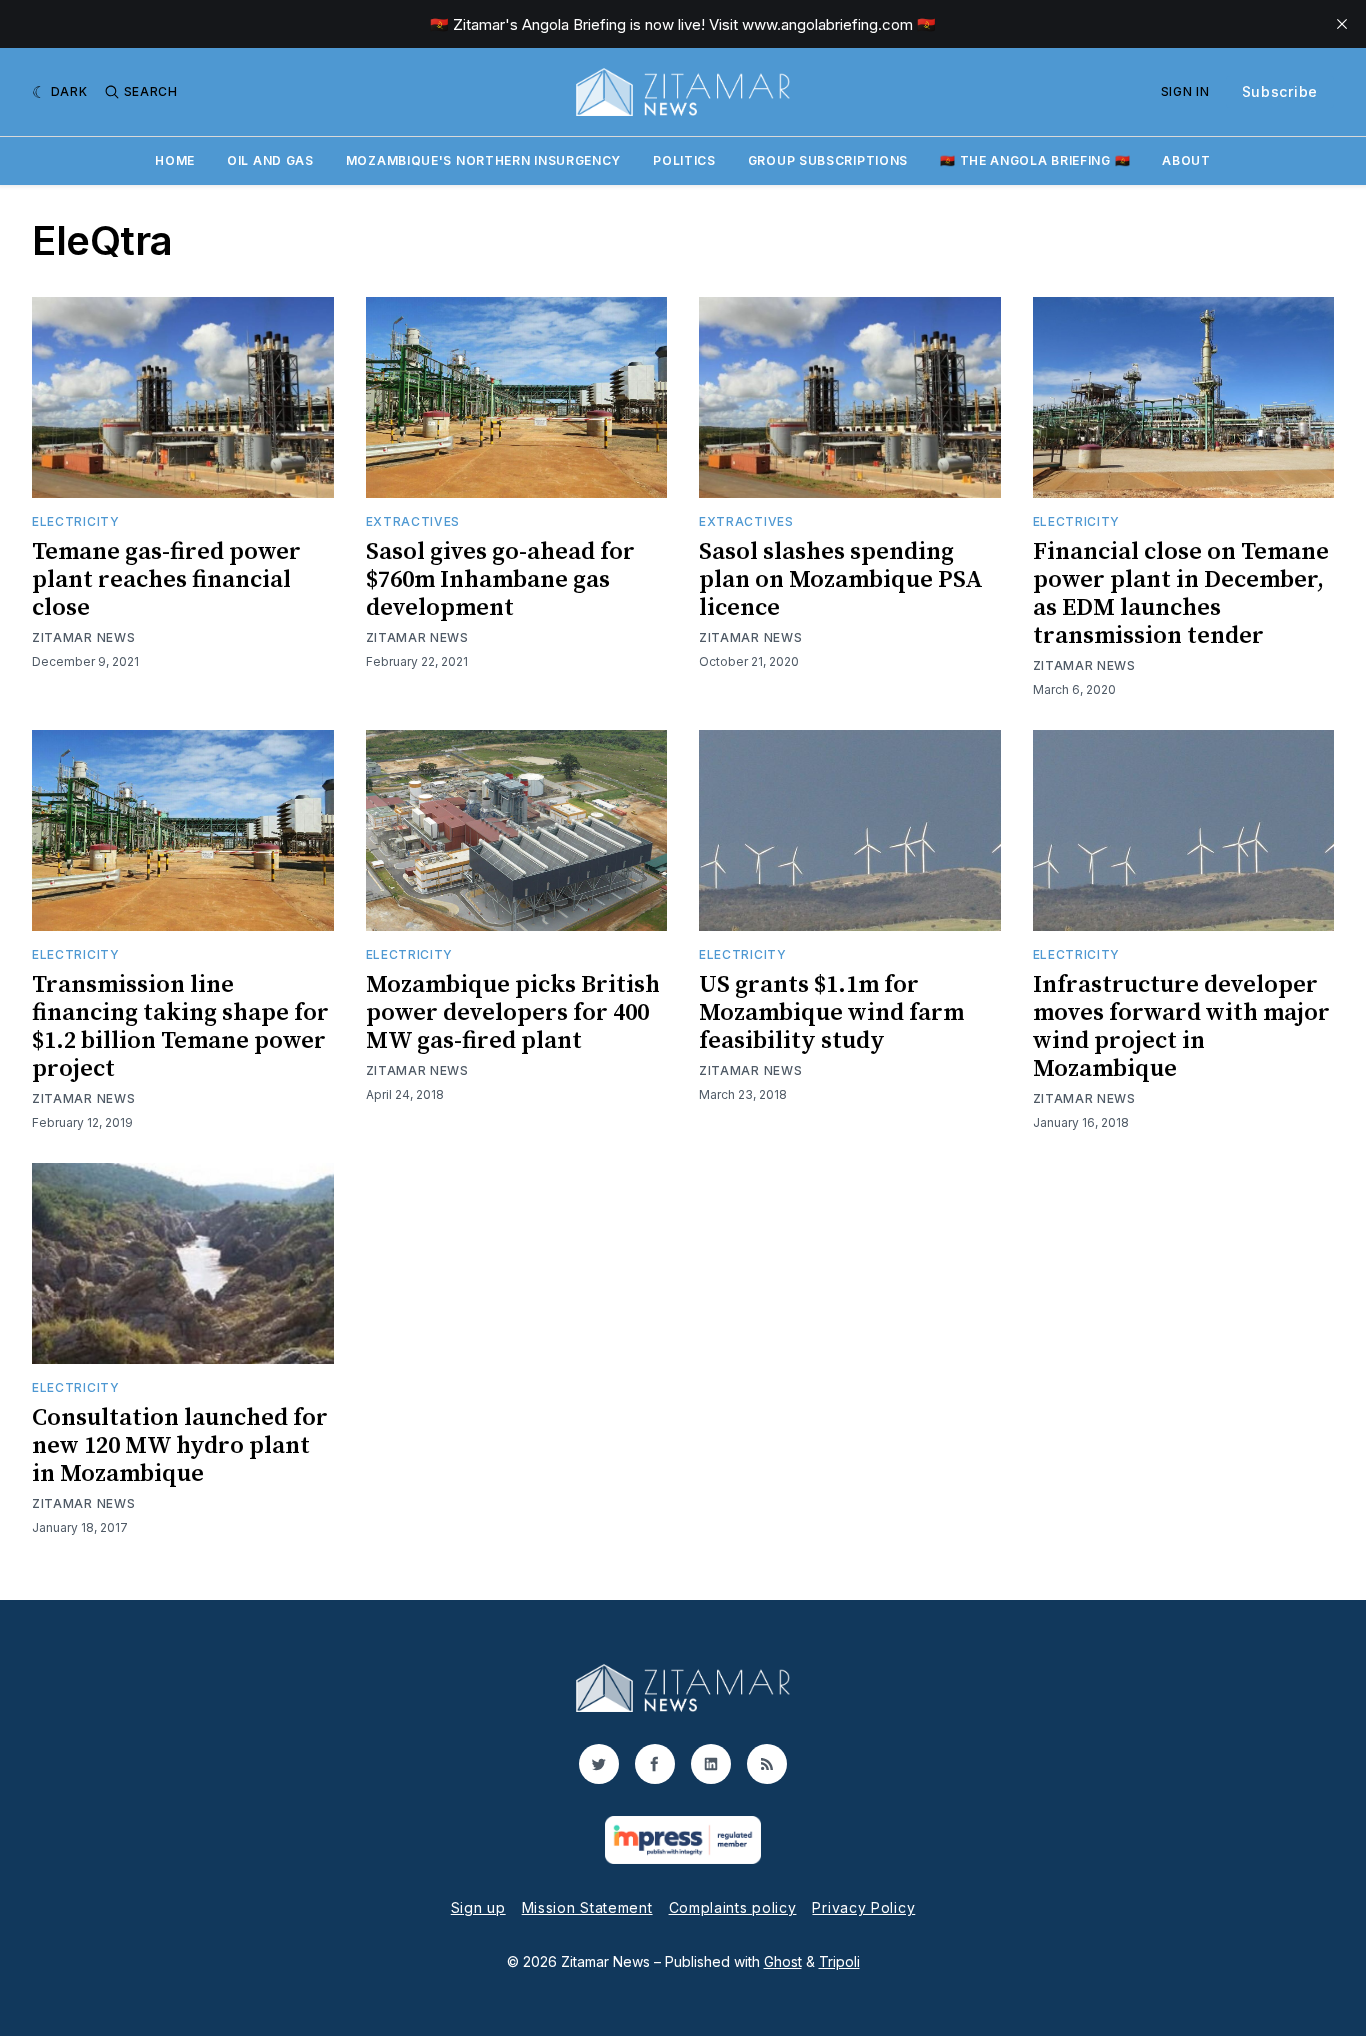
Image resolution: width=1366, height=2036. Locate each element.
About (1186, 160)
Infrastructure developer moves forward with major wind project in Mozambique (1181, 1027)
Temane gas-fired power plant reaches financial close (166, 580)
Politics (684, 160)
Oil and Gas (270, 160)
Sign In (1185, 91)
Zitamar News (83, 637)
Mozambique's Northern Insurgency (483, 160)
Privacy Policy (863, 1907)
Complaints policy (733, 1907)
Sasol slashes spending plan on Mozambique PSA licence (841, 580)
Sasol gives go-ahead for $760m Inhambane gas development (500, 580)
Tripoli (839, 1961)
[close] (1342, 24)
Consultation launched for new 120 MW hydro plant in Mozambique (180, 1446)
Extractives (413, 521)
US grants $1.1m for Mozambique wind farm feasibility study (831, 1013)
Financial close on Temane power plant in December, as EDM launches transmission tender (1181, 594)
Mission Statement (587, 1907)
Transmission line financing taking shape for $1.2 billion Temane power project (180, 1027)
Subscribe (1280, 91)
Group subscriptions (828, 160)
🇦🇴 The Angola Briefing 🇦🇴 (1035, 160)
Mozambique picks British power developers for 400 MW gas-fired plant (513, 1013)
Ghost (783, 1961)
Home (175, 160)
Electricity (76, 521)
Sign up (478, 1907)
